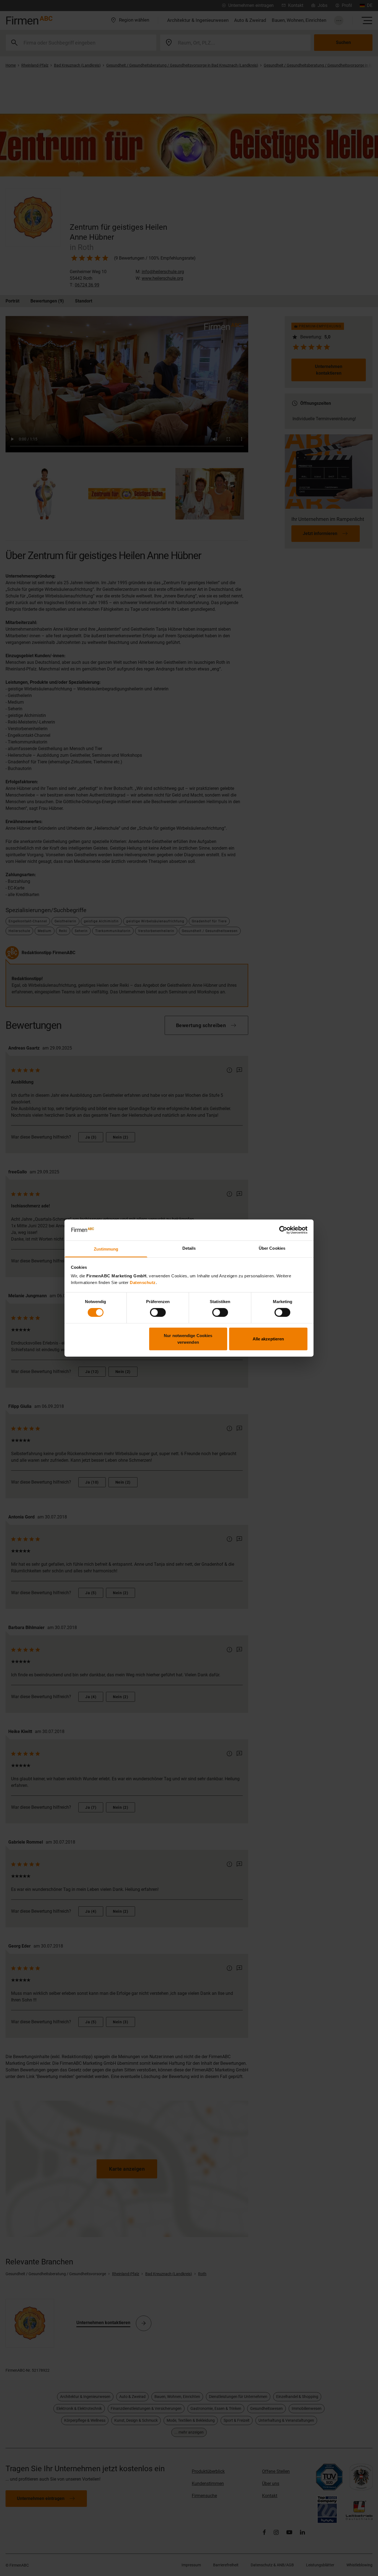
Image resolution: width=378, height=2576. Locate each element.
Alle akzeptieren (268, 1339)
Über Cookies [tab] (272, 1248)
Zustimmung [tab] (106, 1249)
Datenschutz (143, 1282)
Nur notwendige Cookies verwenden (188, 1339)
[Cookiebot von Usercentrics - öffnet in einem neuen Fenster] (283, 1230)
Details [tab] (189, 1248)
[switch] (158, 1312)
